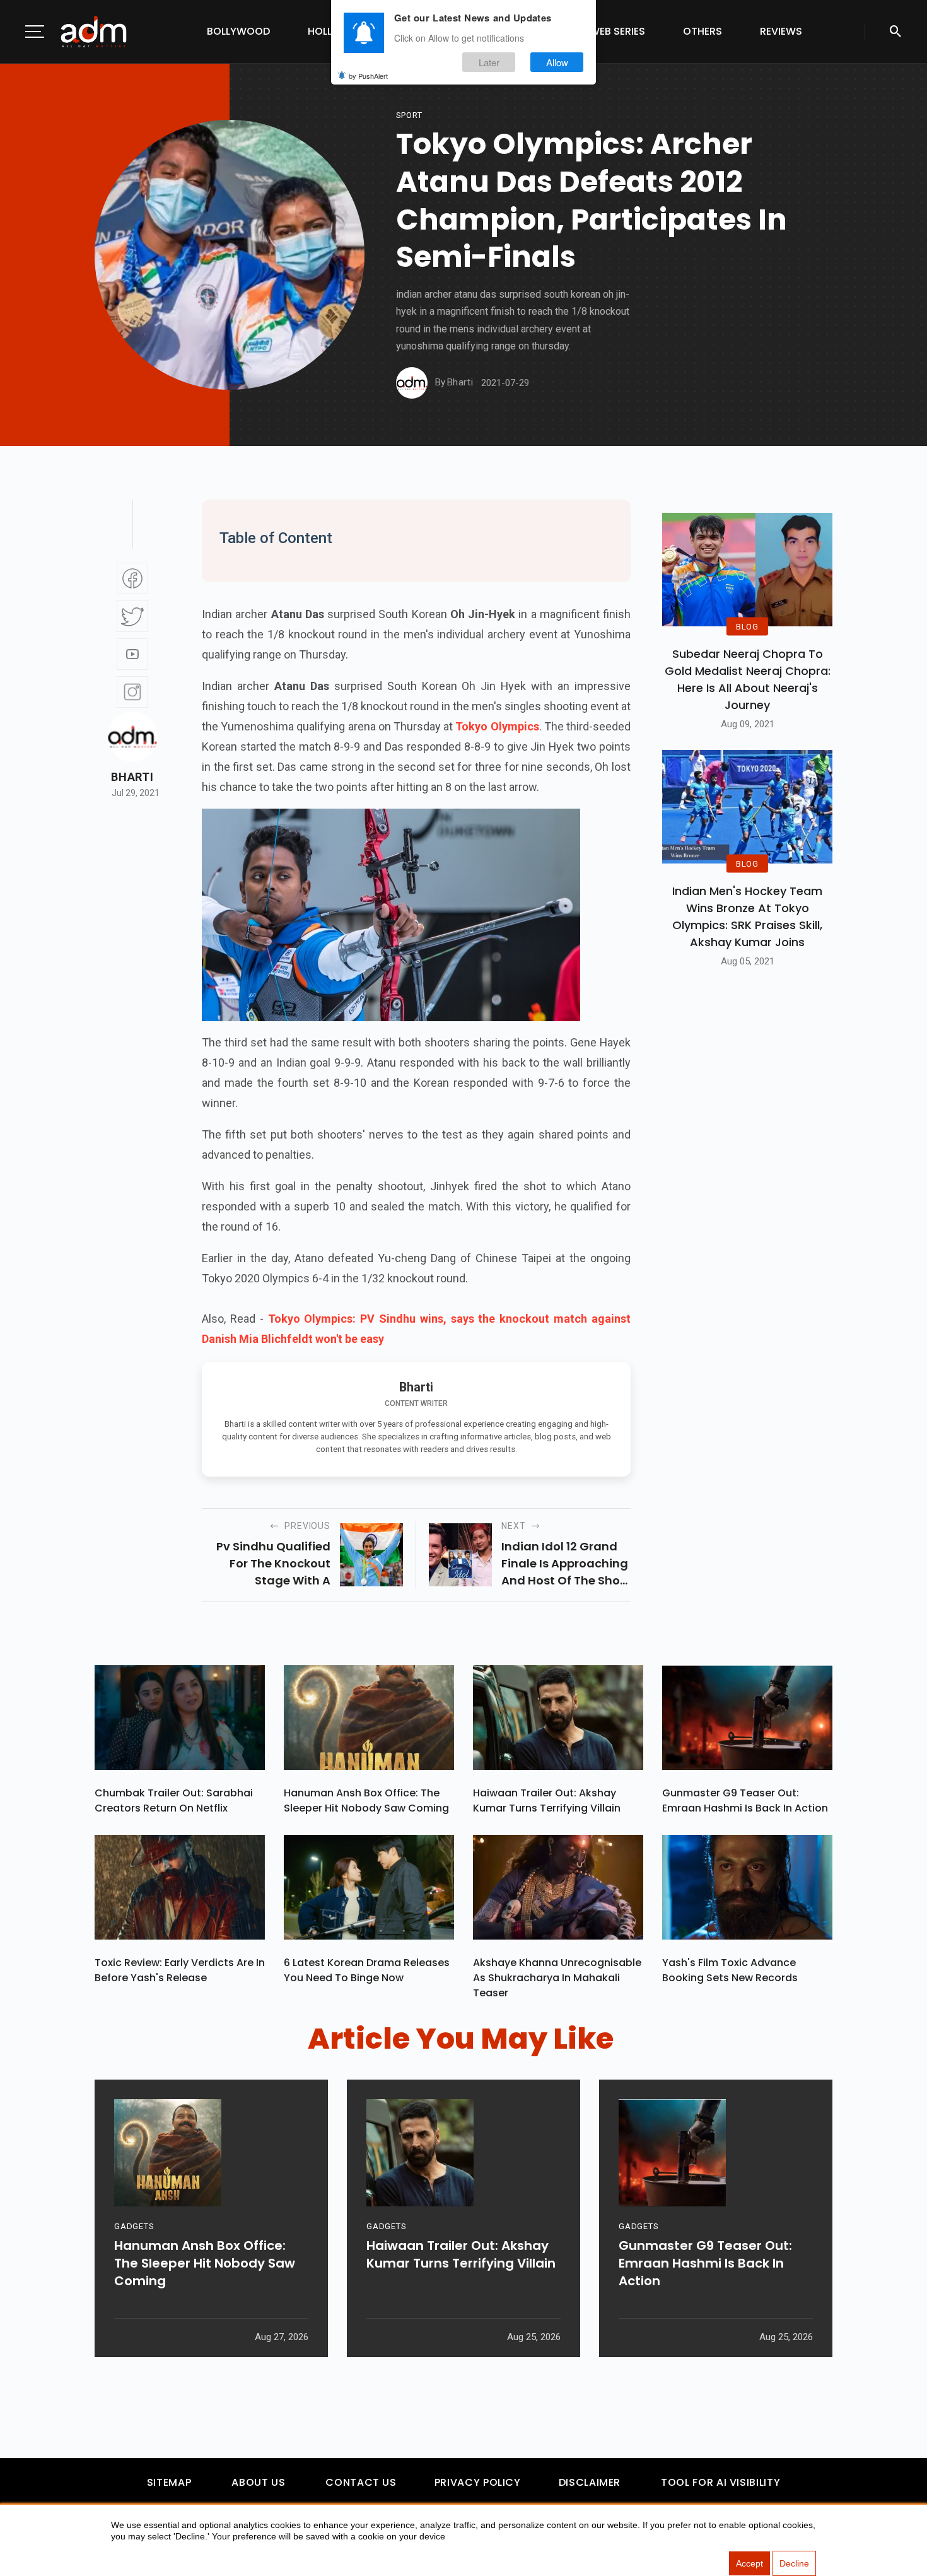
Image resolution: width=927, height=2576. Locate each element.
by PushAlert (368, 76)
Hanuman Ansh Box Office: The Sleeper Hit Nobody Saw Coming (366, 1800)
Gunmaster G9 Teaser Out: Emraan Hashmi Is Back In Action (745, 1800)
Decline (794, 2563)
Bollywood (238, 31)
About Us (258, 2482)
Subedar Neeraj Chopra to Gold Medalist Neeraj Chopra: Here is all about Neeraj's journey (748, 679)
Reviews (781, 31)
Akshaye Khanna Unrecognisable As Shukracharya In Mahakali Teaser (557, 1978)
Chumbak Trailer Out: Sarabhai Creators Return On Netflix (174, 1800)
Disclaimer (590, 2482)
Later (489, 62)
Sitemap (169, 2482)
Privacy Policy (478, 2482)
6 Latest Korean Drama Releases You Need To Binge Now (367, 1970)
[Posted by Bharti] (412, 383)
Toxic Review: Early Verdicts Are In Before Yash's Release (180, 1970)
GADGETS (134, 2226)
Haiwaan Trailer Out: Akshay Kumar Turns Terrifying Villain (547, 1800)
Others (703, 31)
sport (409, 115)
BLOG (747, 626)
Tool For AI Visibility (720, 2482)
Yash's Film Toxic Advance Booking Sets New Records (730, 1970)
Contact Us (361, 2482)
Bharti (132, 777)
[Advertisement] (47, 260)
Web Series (617, 31)
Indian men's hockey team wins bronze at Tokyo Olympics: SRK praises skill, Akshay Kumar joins (747, 916)
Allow (557, 62)
